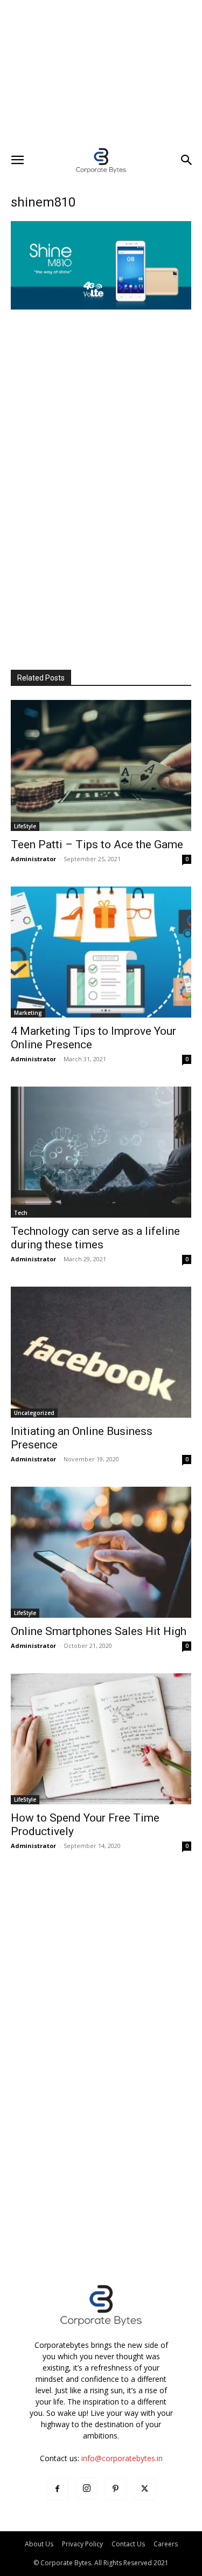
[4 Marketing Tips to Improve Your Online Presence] (101, 952)
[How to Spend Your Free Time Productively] (101, 1739)
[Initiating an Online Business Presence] (101, 1352)
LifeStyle (25, 826)
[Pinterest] (116, 2489)
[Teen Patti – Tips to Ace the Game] (101, 765)
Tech (21, 1213)
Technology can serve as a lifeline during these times (95, 1238)
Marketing (28, 1013)
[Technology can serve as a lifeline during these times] (101, 1152)
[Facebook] (58, 2489)
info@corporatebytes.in (122, 2458)
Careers (166, 2544)
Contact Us (128, 2544)
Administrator (33, 859)
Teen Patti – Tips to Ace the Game (97, 844)
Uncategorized (34, 1413)
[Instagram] (87, 2489)
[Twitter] (145, 2489)
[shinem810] (101, 307)
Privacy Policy (82, 2544)
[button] (17, 160)
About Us (39, 2544)
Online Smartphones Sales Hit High (99, 1631)
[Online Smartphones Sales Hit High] (101, 1552)
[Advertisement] (101, 73)
